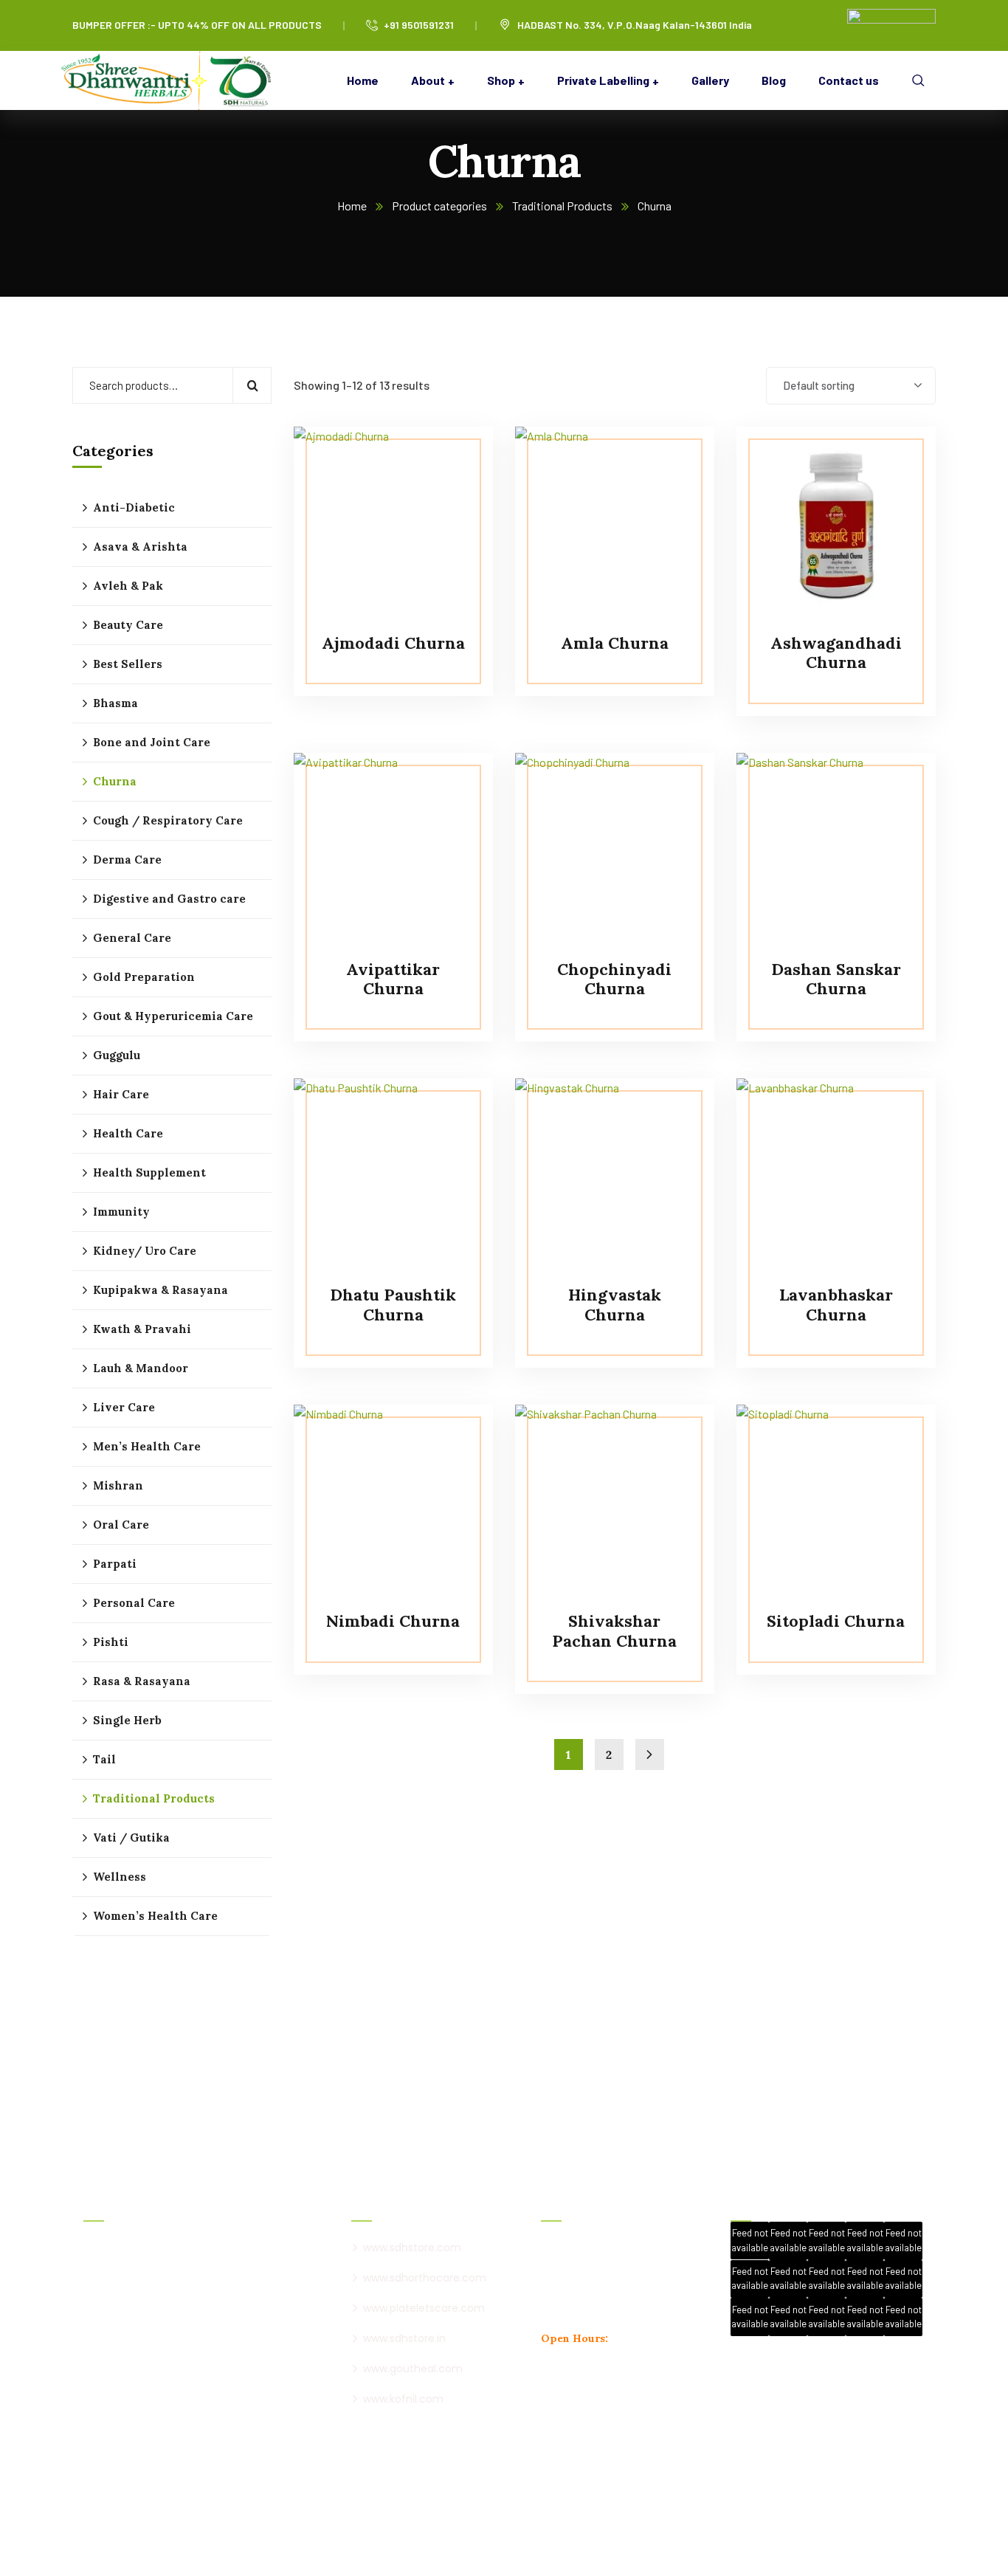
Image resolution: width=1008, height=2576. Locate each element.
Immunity (121, 1212)
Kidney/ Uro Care (145, 1251)
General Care (132, 938)
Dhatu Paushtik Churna (393, 1304)
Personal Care (134, 1603)
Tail (104, 1759)
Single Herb (127, 1720)
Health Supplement (149, 1172)
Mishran (118, 1485)
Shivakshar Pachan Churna (614, 1630)
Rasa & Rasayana (142, 1681)
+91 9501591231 (419, 25)
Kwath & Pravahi (142, 1329)
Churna (115, 781)
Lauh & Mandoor (141, 1368)
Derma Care (127, 860)
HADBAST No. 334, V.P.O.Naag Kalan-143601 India (635, 25)
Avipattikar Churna (393, 979)
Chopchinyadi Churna (614, 979)
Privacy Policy (415, 2529)
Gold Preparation (144, 977)
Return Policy (595, 2529)
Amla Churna (615, 643)
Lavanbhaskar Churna (836, 1304)
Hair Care (121, 1094)
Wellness (120, 1877)
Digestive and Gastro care (169, 899)
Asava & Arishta (140, 547)
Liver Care (124, 1407)
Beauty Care (128, 625)
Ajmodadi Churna (393, 643)
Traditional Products (562, 206)
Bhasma (115, 703)
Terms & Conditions (506, 2529)
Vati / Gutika (131, 1838)
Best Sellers (128, 664)
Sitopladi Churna (836, 1621)
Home (352, 206)
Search (252, 385)
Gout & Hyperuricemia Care (173, 1016)
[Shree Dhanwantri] (172, 80)
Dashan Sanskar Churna (836, 979)
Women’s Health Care (155, 1916)
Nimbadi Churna (393, 1621)
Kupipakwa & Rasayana (160, 1290)
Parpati (115, 1564)
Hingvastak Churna (615, 1304)
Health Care (128, 1133)
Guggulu (117, 1055)
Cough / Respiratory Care (168, 820)
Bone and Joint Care (152, 742)
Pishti (111, 1642)
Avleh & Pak (128, 586)
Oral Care (121, 1525)
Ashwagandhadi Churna (836, 652)
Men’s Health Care (147, 1446)
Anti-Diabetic (134, 507)
